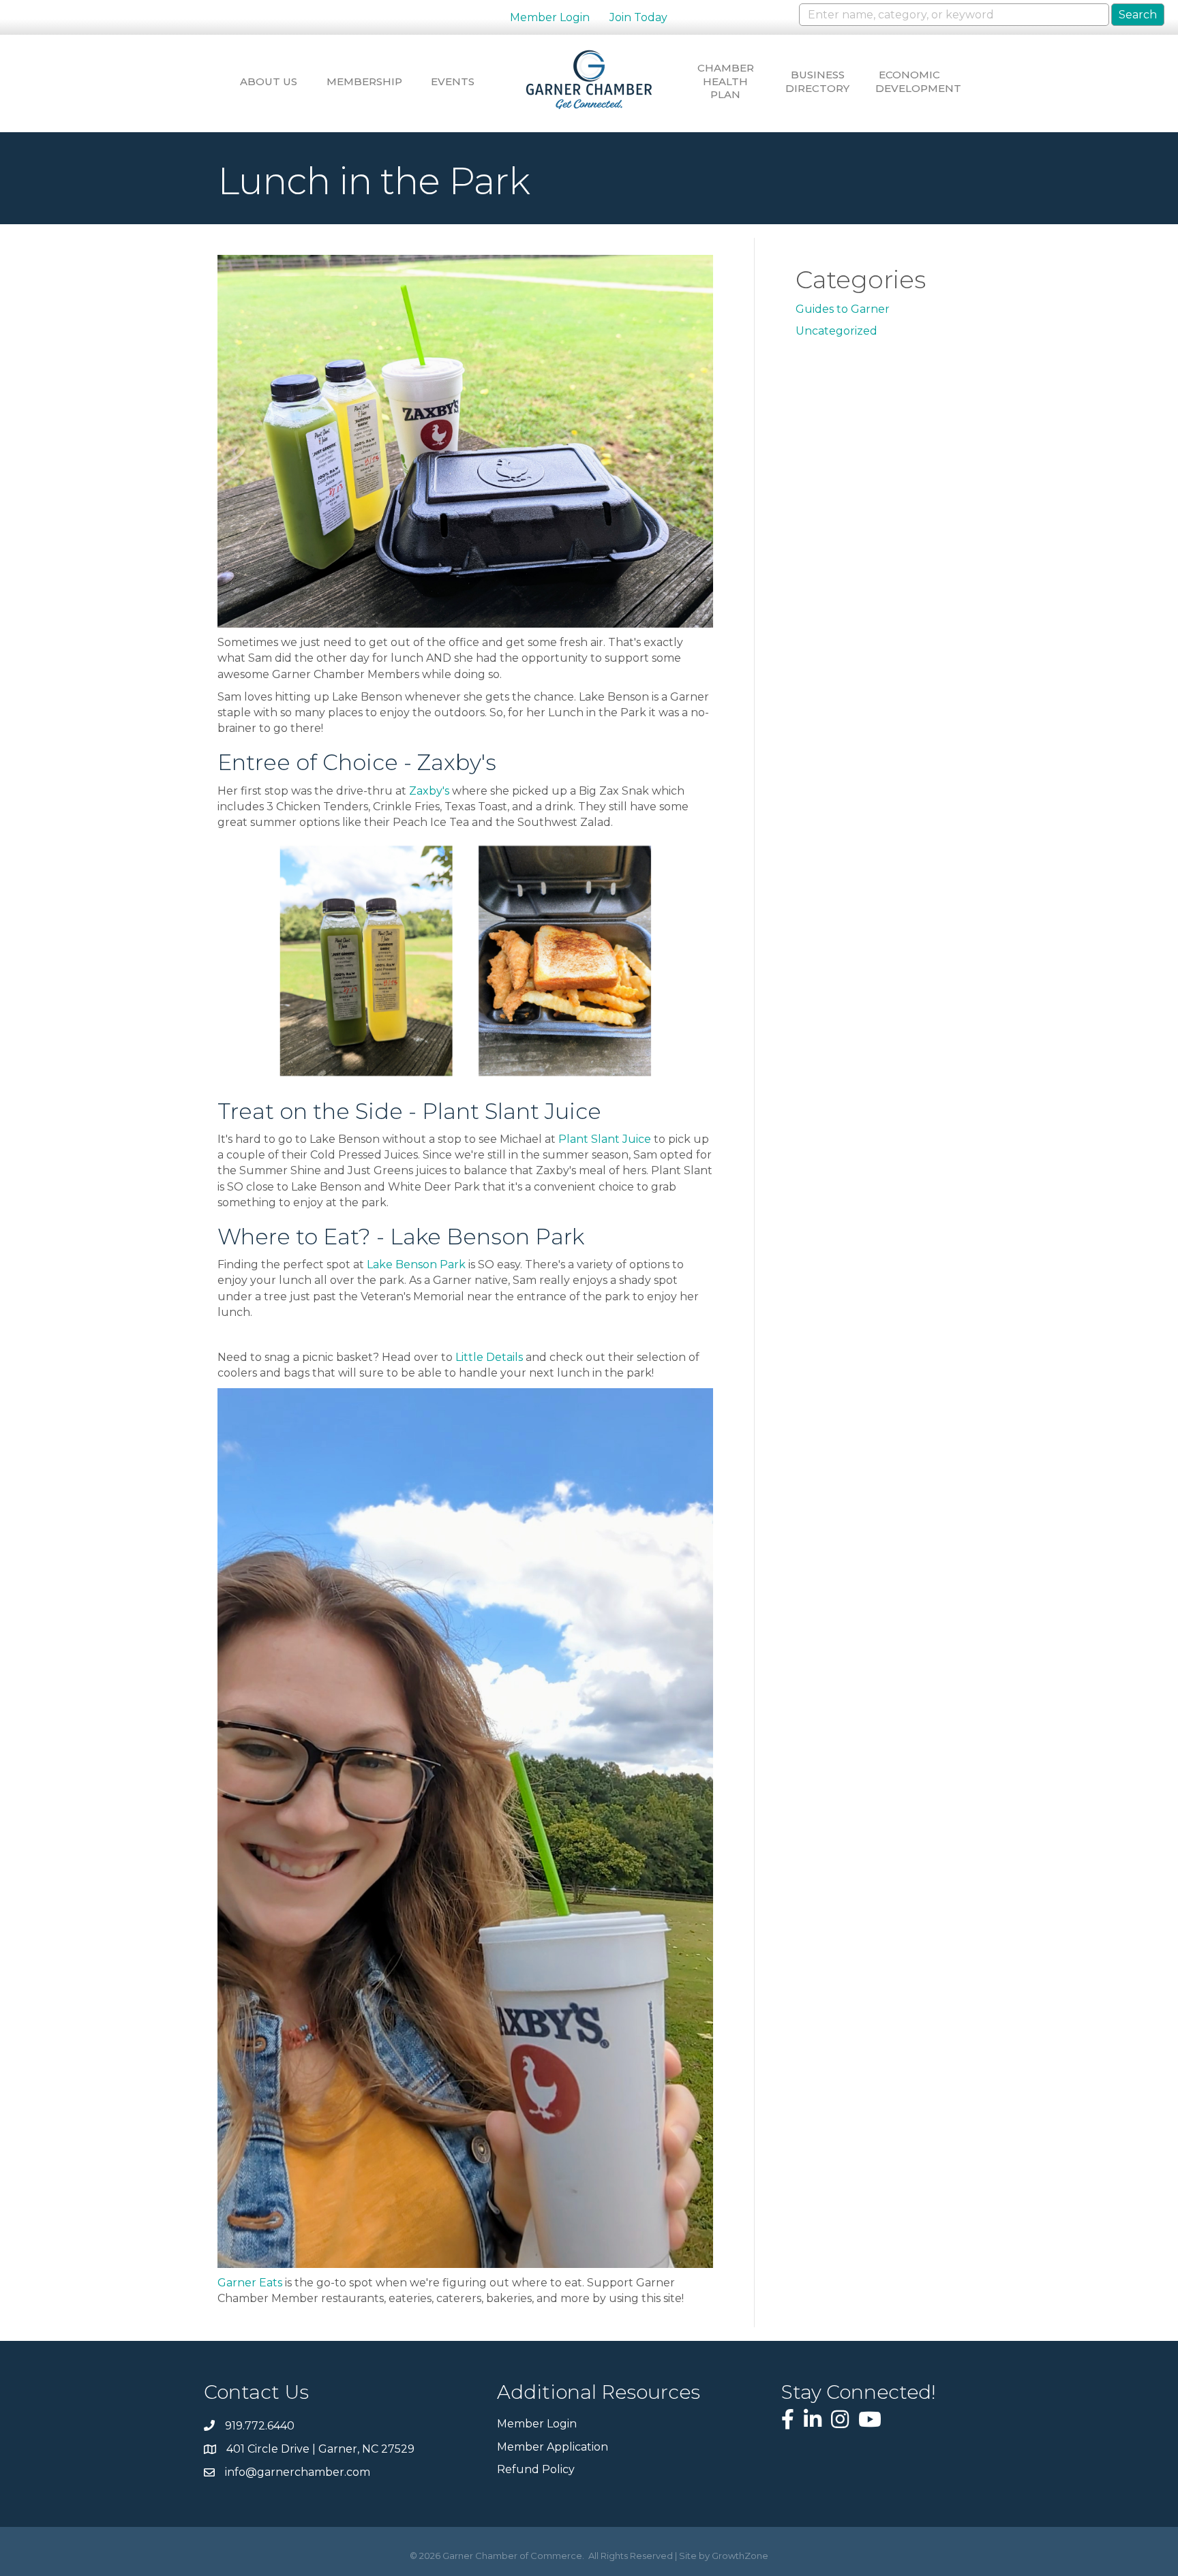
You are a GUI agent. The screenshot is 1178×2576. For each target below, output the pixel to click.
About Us (269, 81)
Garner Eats (250, 2283)
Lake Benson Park (416, 1264)
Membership (361, 81)
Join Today (638, 17)
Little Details (489, 1357)
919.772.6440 (260, 2426)
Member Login (550, 17)
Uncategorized (836, 331)
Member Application (553, 2447)
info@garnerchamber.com (298, 2472)
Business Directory (817, 81)
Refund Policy (536, 2469)
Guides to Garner (843, 309)
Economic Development (909, 81)
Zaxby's (429, 791)
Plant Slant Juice (605, 1139)
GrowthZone (740, 2556)
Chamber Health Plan (726, 81)
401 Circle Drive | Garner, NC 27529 (320, 2449)
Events (453, 81)
